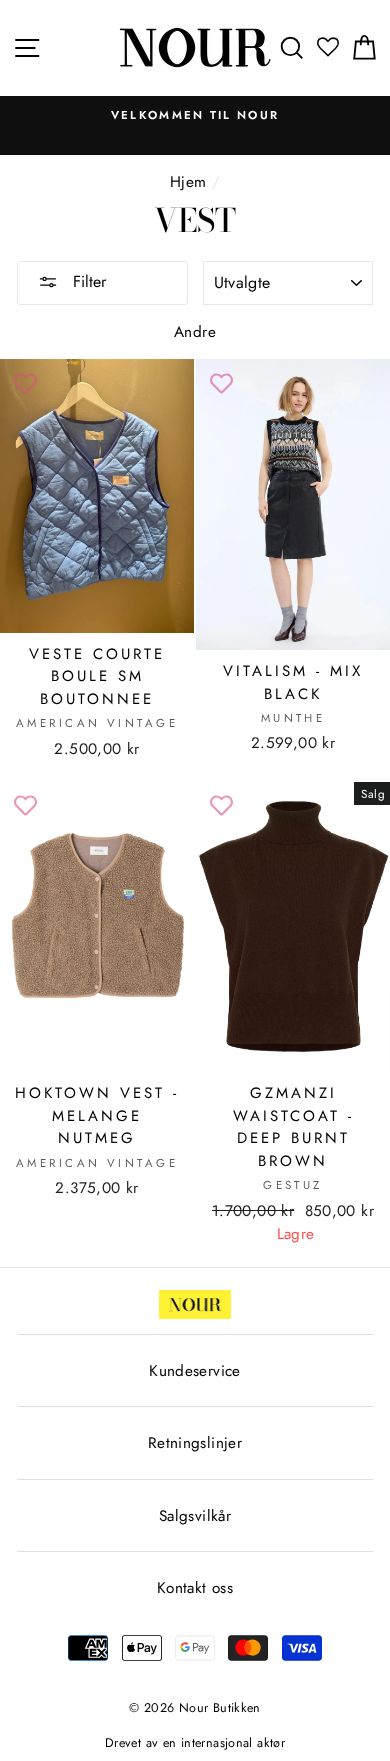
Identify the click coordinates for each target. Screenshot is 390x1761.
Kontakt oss (195, 1588)
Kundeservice (195, 1371)
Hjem (188, 182)
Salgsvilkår (195, 1516)
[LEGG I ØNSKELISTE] (25, 384)
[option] (195, 115)
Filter (87, 281)
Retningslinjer (195, 1443)
